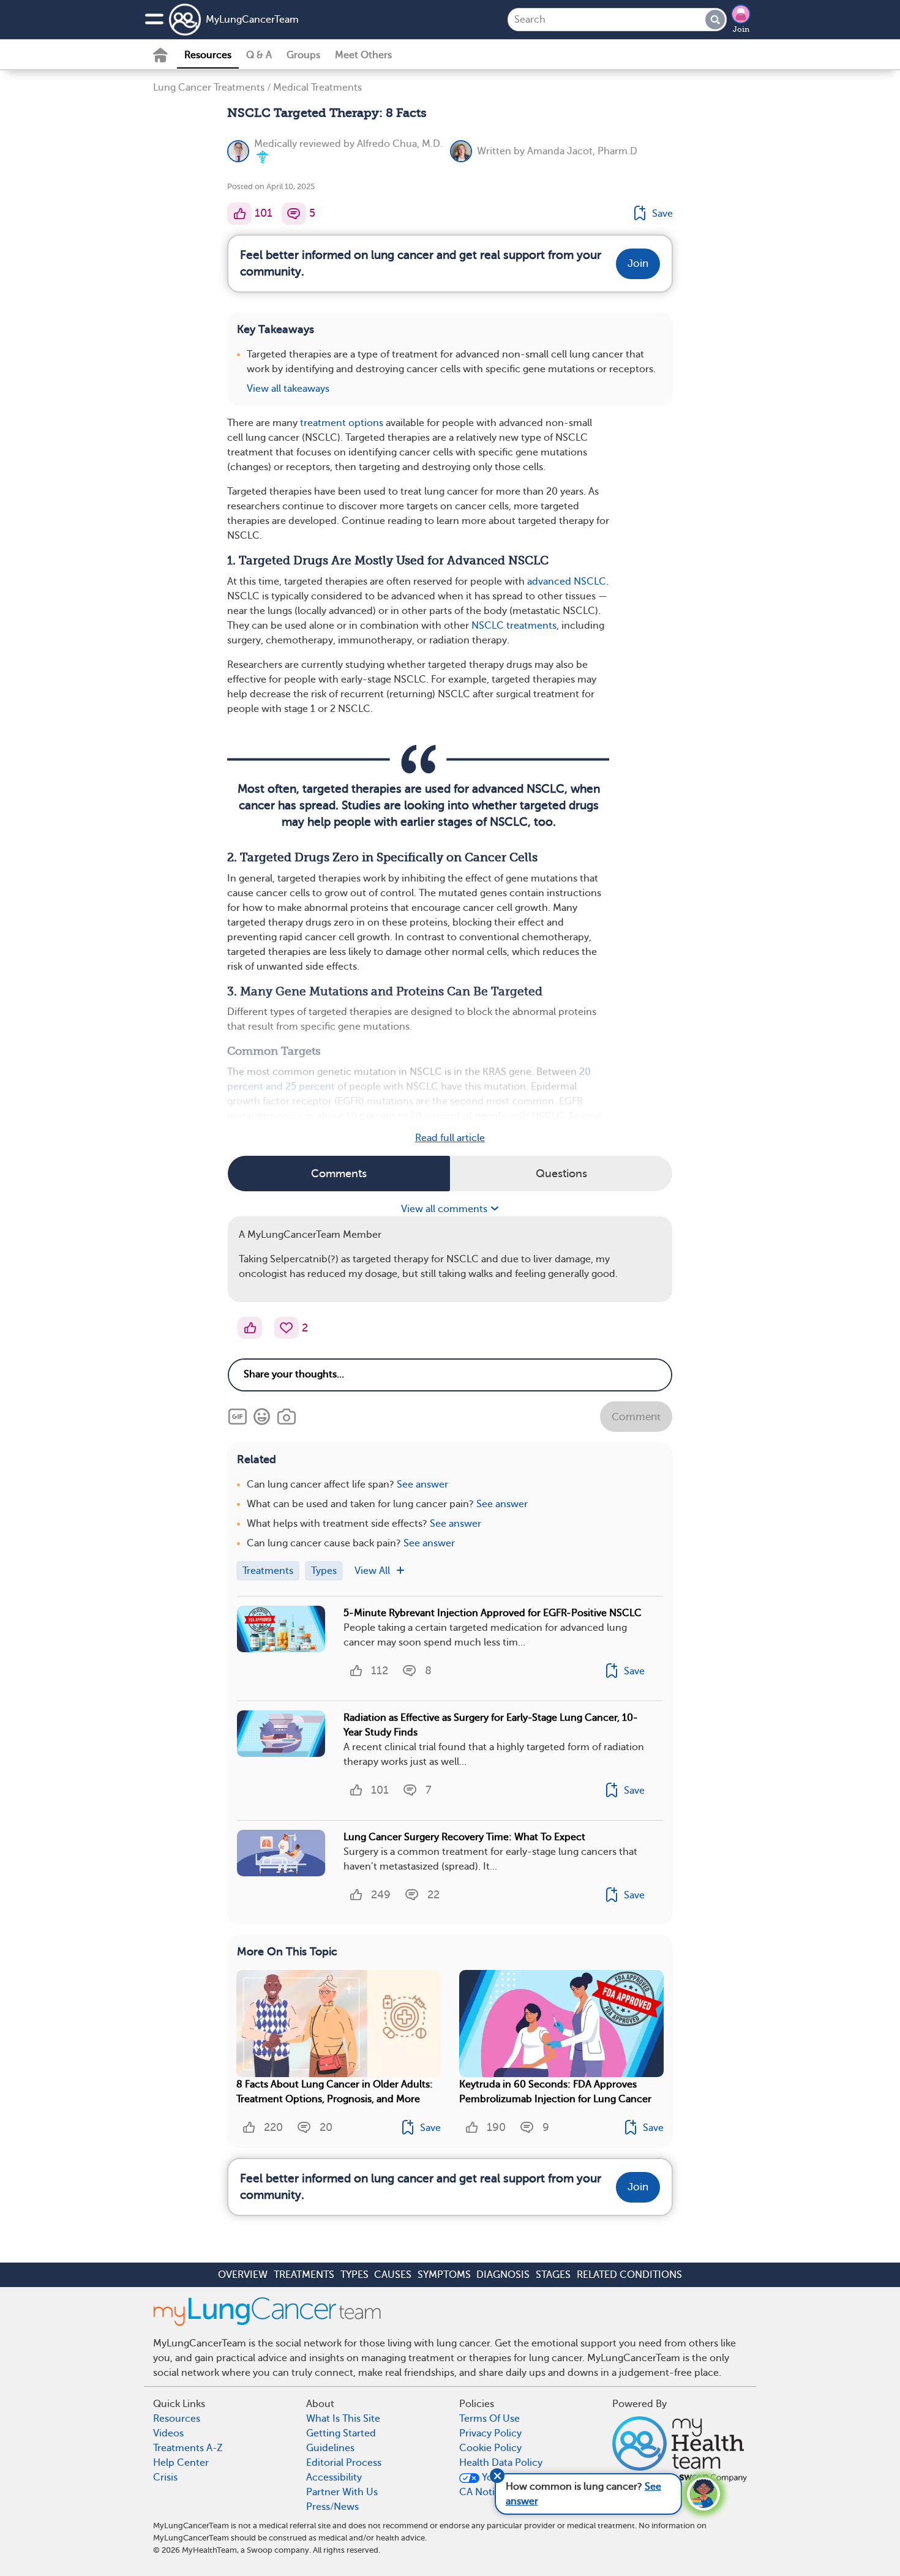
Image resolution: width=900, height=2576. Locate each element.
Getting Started (341, 2433)
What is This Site (343, 2419)
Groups (303, 55)
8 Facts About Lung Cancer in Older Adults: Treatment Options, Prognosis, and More (335, 2092)
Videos (168, 2433)
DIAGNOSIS (503, 2275)
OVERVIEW (243, 2275)
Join (741, 29)
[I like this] (239, 214)
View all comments (445, 1209)
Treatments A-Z (188, 2448)
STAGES (553, 2275)
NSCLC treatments (514, 626)
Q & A (259, 55)
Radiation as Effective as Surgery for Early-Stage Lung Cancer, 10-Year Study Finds (491, 1725)
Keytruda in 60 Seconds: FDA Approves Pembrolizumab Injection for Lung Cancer (555, 2092)
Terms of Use (489, 2419)
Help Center (181, 2463)
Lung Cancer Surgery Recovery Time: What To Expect (464, 1837)
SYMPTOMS (444, 2275)
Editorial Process (344, 2463)
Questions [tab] (561, 1174)
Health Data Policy (501, 2463)
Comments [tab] (339, 1174)
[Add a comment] (294, 214)
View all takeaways (288, 389)
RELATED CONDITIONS (629, 2275)
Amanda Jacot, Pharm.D (582, 151)
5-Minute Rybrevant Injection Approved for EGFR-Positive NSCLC (493, 1613)
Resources (208, 55)
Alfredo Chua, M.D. (400, 144)
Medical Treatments (317, 88)
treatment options (342, 423)
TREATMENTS (304, 2275)
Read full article (450, 1138)
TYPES (354, 2275)
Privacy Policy (490, 2433)
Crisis (165, 2477)
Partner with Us (342, 2492)
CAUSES (393, 2275)
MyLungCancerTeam (252, 20)
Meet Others (363, 55)
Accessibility (334, 2477)
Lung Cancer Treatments (209, 88)
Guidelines (330, 2448)
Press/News (332, 2507)
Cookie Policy (490, 2448)
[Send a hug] (287, 1328)
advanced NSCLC (567, 582)
